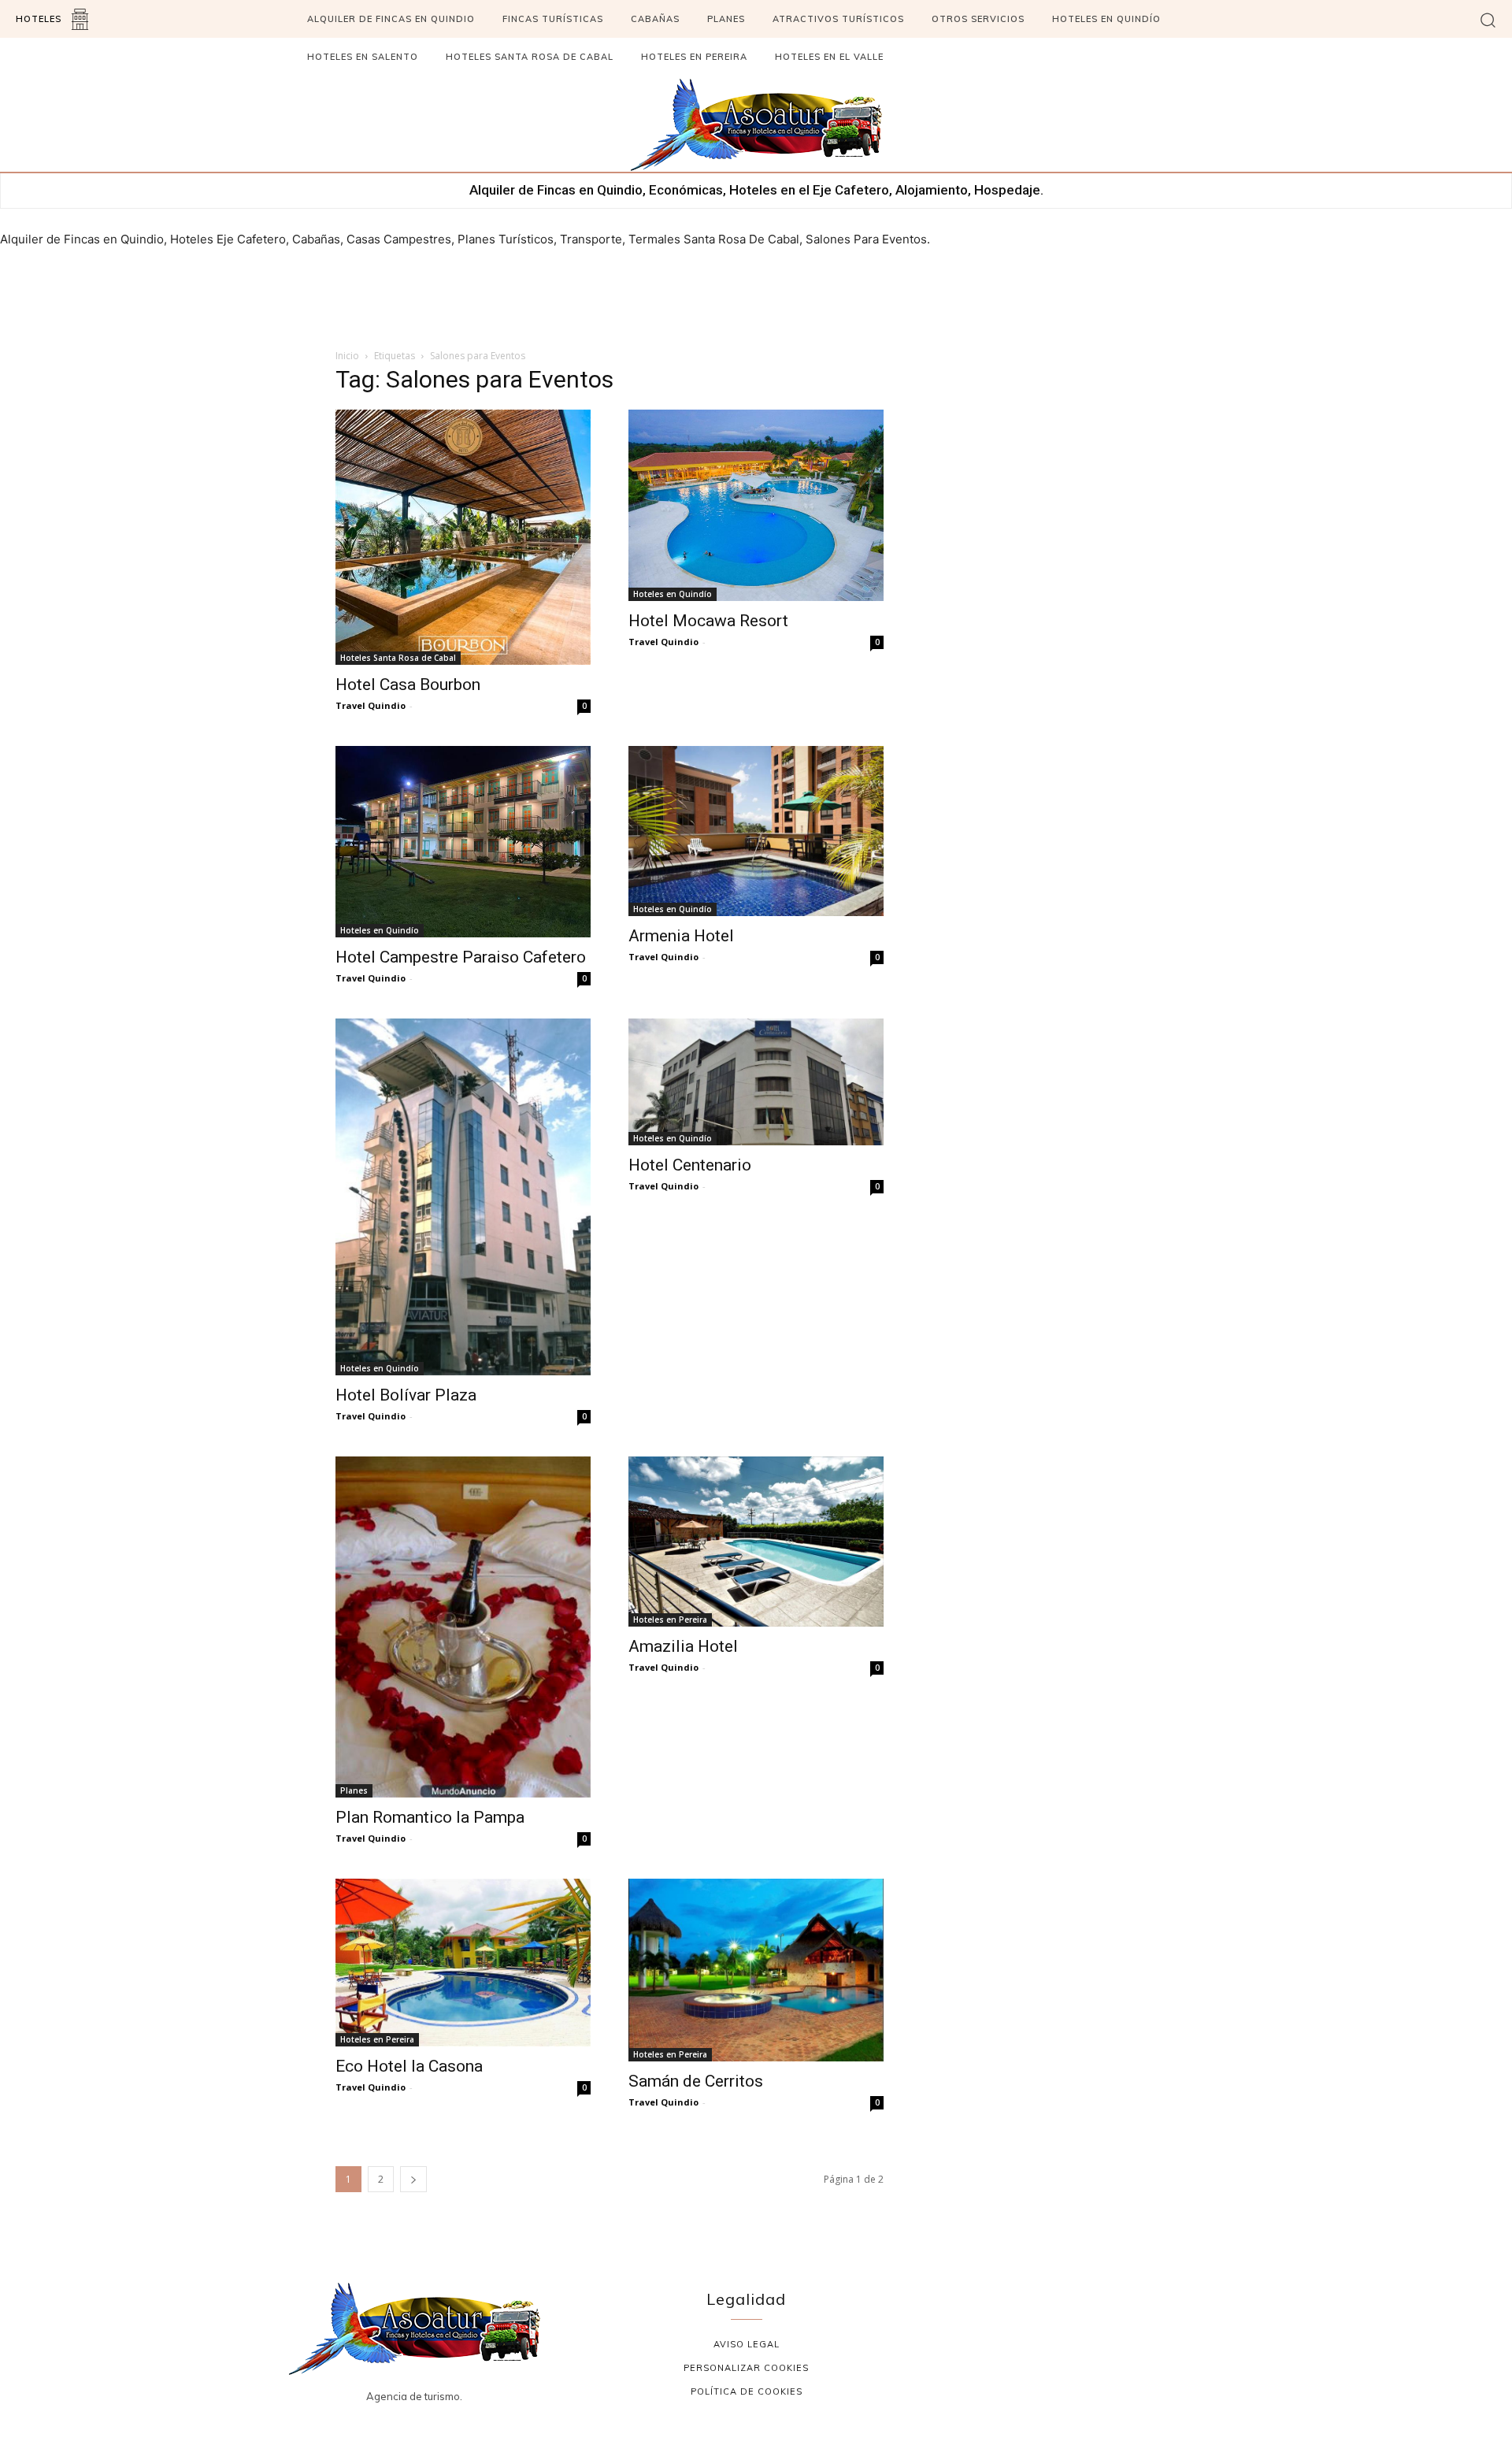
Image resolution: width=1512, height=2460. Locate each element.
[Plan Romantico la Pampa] (463, 1627)
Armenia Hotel (681, 936)
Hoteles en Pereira (670, 1620)
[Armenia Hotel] (756, 831)
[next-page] (413, 2179)
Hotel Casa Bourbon (408, 685)
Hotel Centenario (690, 1165)
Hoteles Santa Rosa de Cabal (398, 658)
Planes (354, 1790)
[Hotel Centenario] (756, 1082)
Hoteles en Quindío (673, 594)
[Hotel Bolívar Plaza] (463, 1197)
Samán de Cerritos (696, 2081)
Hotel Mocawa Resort (708, 621)
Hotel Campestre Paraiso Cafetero (461, 957)
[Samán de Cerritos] (756, 1970)
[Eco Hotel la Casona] (463, 1963)
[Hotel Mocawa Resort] (756, 505)
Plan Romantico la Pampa (430, 1817)
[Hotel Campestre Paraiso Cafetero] (463, 842)
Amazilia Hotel (683, 1646)
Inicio (347, 356)
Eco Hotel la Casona (409, 2066)
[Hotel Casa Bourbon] (463, 537)
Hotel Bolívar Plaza (406, 1395)
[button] (1488, 19)
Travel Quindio (371, 705)
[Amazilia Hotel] (756, 1542)
